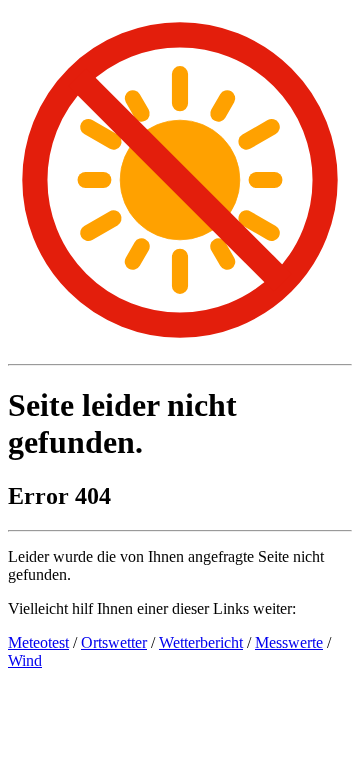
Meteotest (38, 642)
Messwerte (289, 642)
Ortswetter (114, 642)
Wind (25, 660)
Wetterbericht (201, 642)
